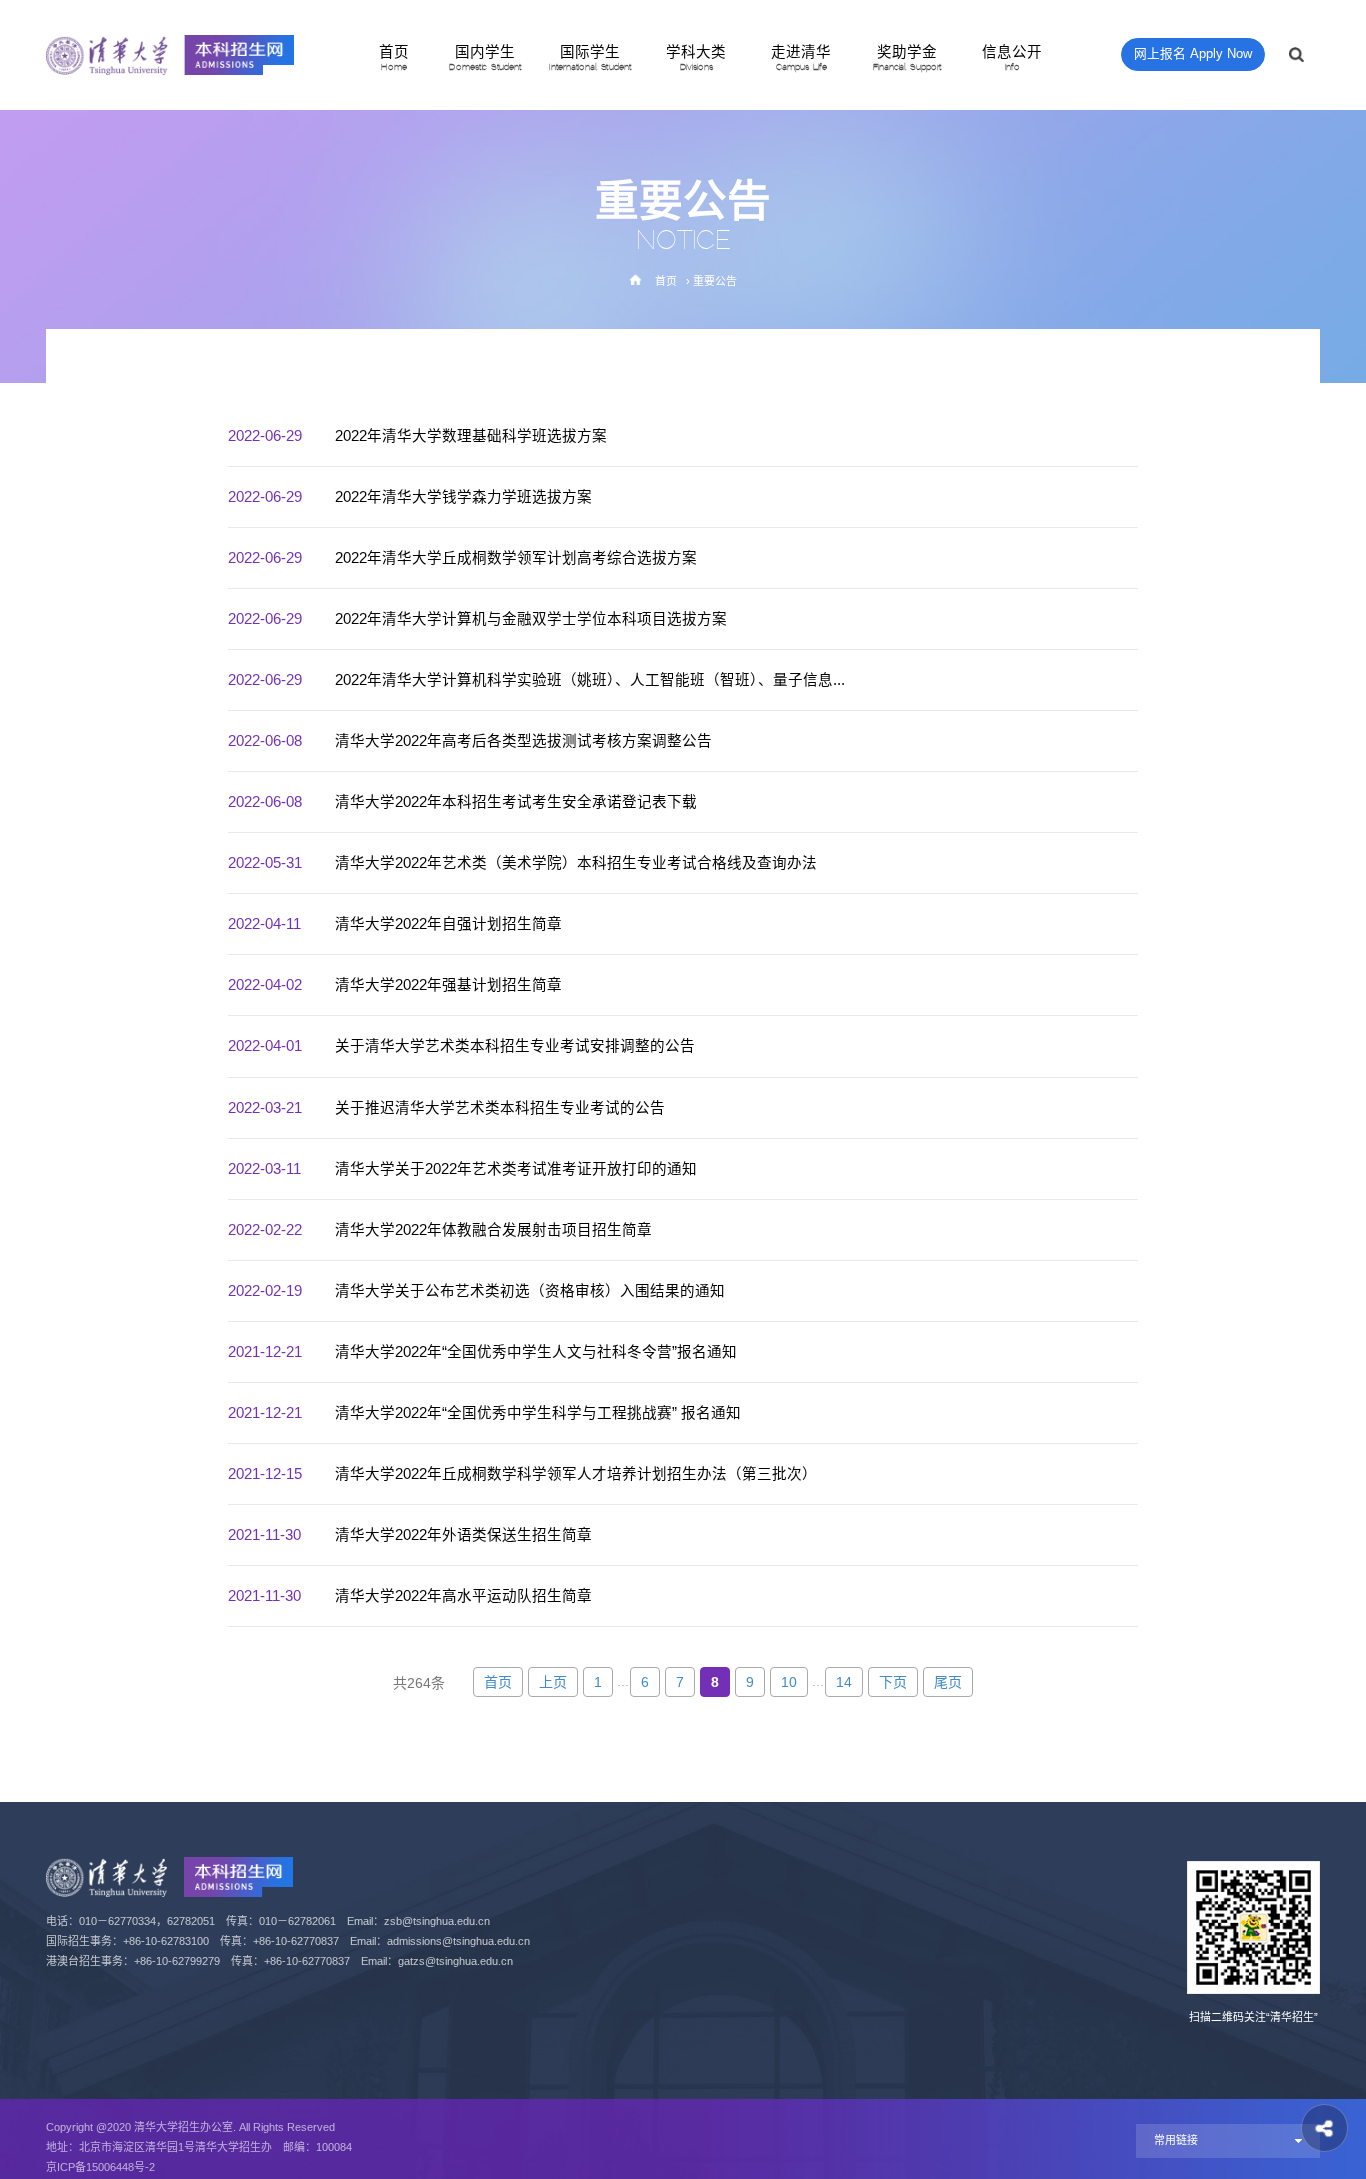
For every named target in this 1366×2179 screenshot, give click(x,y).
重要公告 (715, 281)
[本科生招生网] (170, 55)
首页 (394, 58)
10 (789, 1682)
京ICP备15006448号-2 (100, 2167)
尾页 (948, 1682)
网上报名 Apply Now (1193, 53)
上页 (553, 1682)
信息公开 (1012, 58)
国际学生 (590, 58)
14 (844, 1682)
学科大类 (696, 58)
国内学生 (485, 58)
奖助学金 (907, 58)
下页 (893, 1682)
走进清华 (801, 58)
